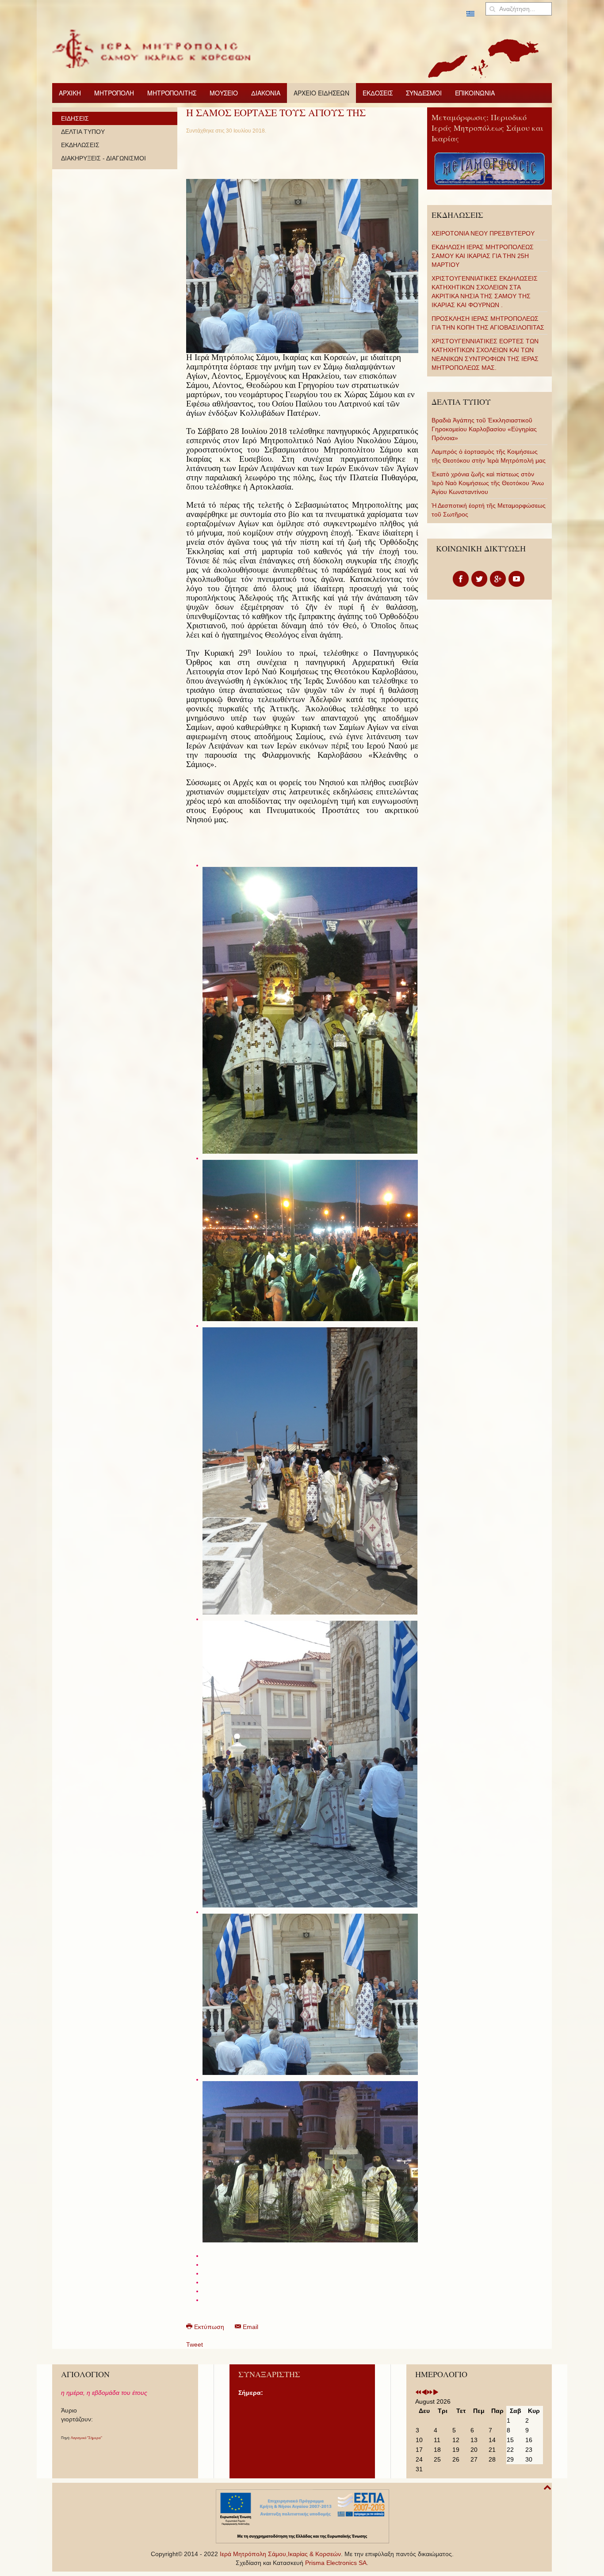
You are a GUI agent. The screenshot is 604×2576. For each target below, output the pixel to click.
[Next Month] (436, 2393)
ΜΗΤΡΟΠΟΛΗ (114, 93)
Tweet (195, 2344)
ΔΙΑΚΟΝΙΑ (266, 93)
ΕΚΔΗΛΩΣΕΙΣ (80, 145)
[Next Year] (430, 2393)
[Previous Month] (424, 2393)
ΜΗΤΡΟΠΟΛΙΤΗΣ (172, 93)
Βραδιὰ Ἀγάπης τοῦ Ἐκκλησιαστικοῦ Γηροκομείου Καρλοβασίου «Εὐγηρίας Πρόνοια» (484, 429)
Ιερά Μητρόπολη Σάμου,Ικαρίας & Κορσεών (280, 2554)
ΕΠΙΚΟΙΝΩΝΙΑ (475, 93)
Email (250, 2327)
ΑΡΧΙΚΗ (70, 93)
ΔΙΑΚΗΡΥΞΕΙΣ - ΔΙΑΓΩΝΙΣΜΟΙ (103, 158)
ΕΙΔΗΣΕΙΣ (75, 118)
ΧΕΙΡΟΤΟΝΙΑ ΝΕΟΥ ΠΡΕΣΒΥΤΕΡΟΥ (483, 233)
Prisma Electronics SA (336, 2563)
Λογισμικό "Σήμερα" (86, 2438)
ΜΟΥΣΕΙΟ (224, 93)
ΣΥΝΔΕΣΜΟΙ (424, 93)
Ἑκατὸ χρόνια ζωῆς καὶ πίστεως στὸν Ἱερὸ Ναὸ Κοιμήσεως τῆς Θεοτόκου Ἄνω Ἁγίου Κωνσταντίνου (488, 483)
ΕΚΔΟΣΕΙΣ (378, 93)
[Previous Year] (418, 2393)
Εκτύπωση (209, 2327)
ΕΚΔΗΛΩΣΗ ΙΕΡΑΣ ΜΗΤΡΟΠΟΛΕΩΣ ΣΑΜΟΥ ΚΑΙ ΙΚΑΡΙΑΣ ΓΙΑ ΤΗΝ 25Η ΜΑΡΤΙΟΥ (483, 256)
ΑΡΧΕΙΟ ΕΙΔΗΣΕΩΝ (321, 93)
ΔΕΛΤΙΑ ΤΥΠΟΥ (83, 132)
